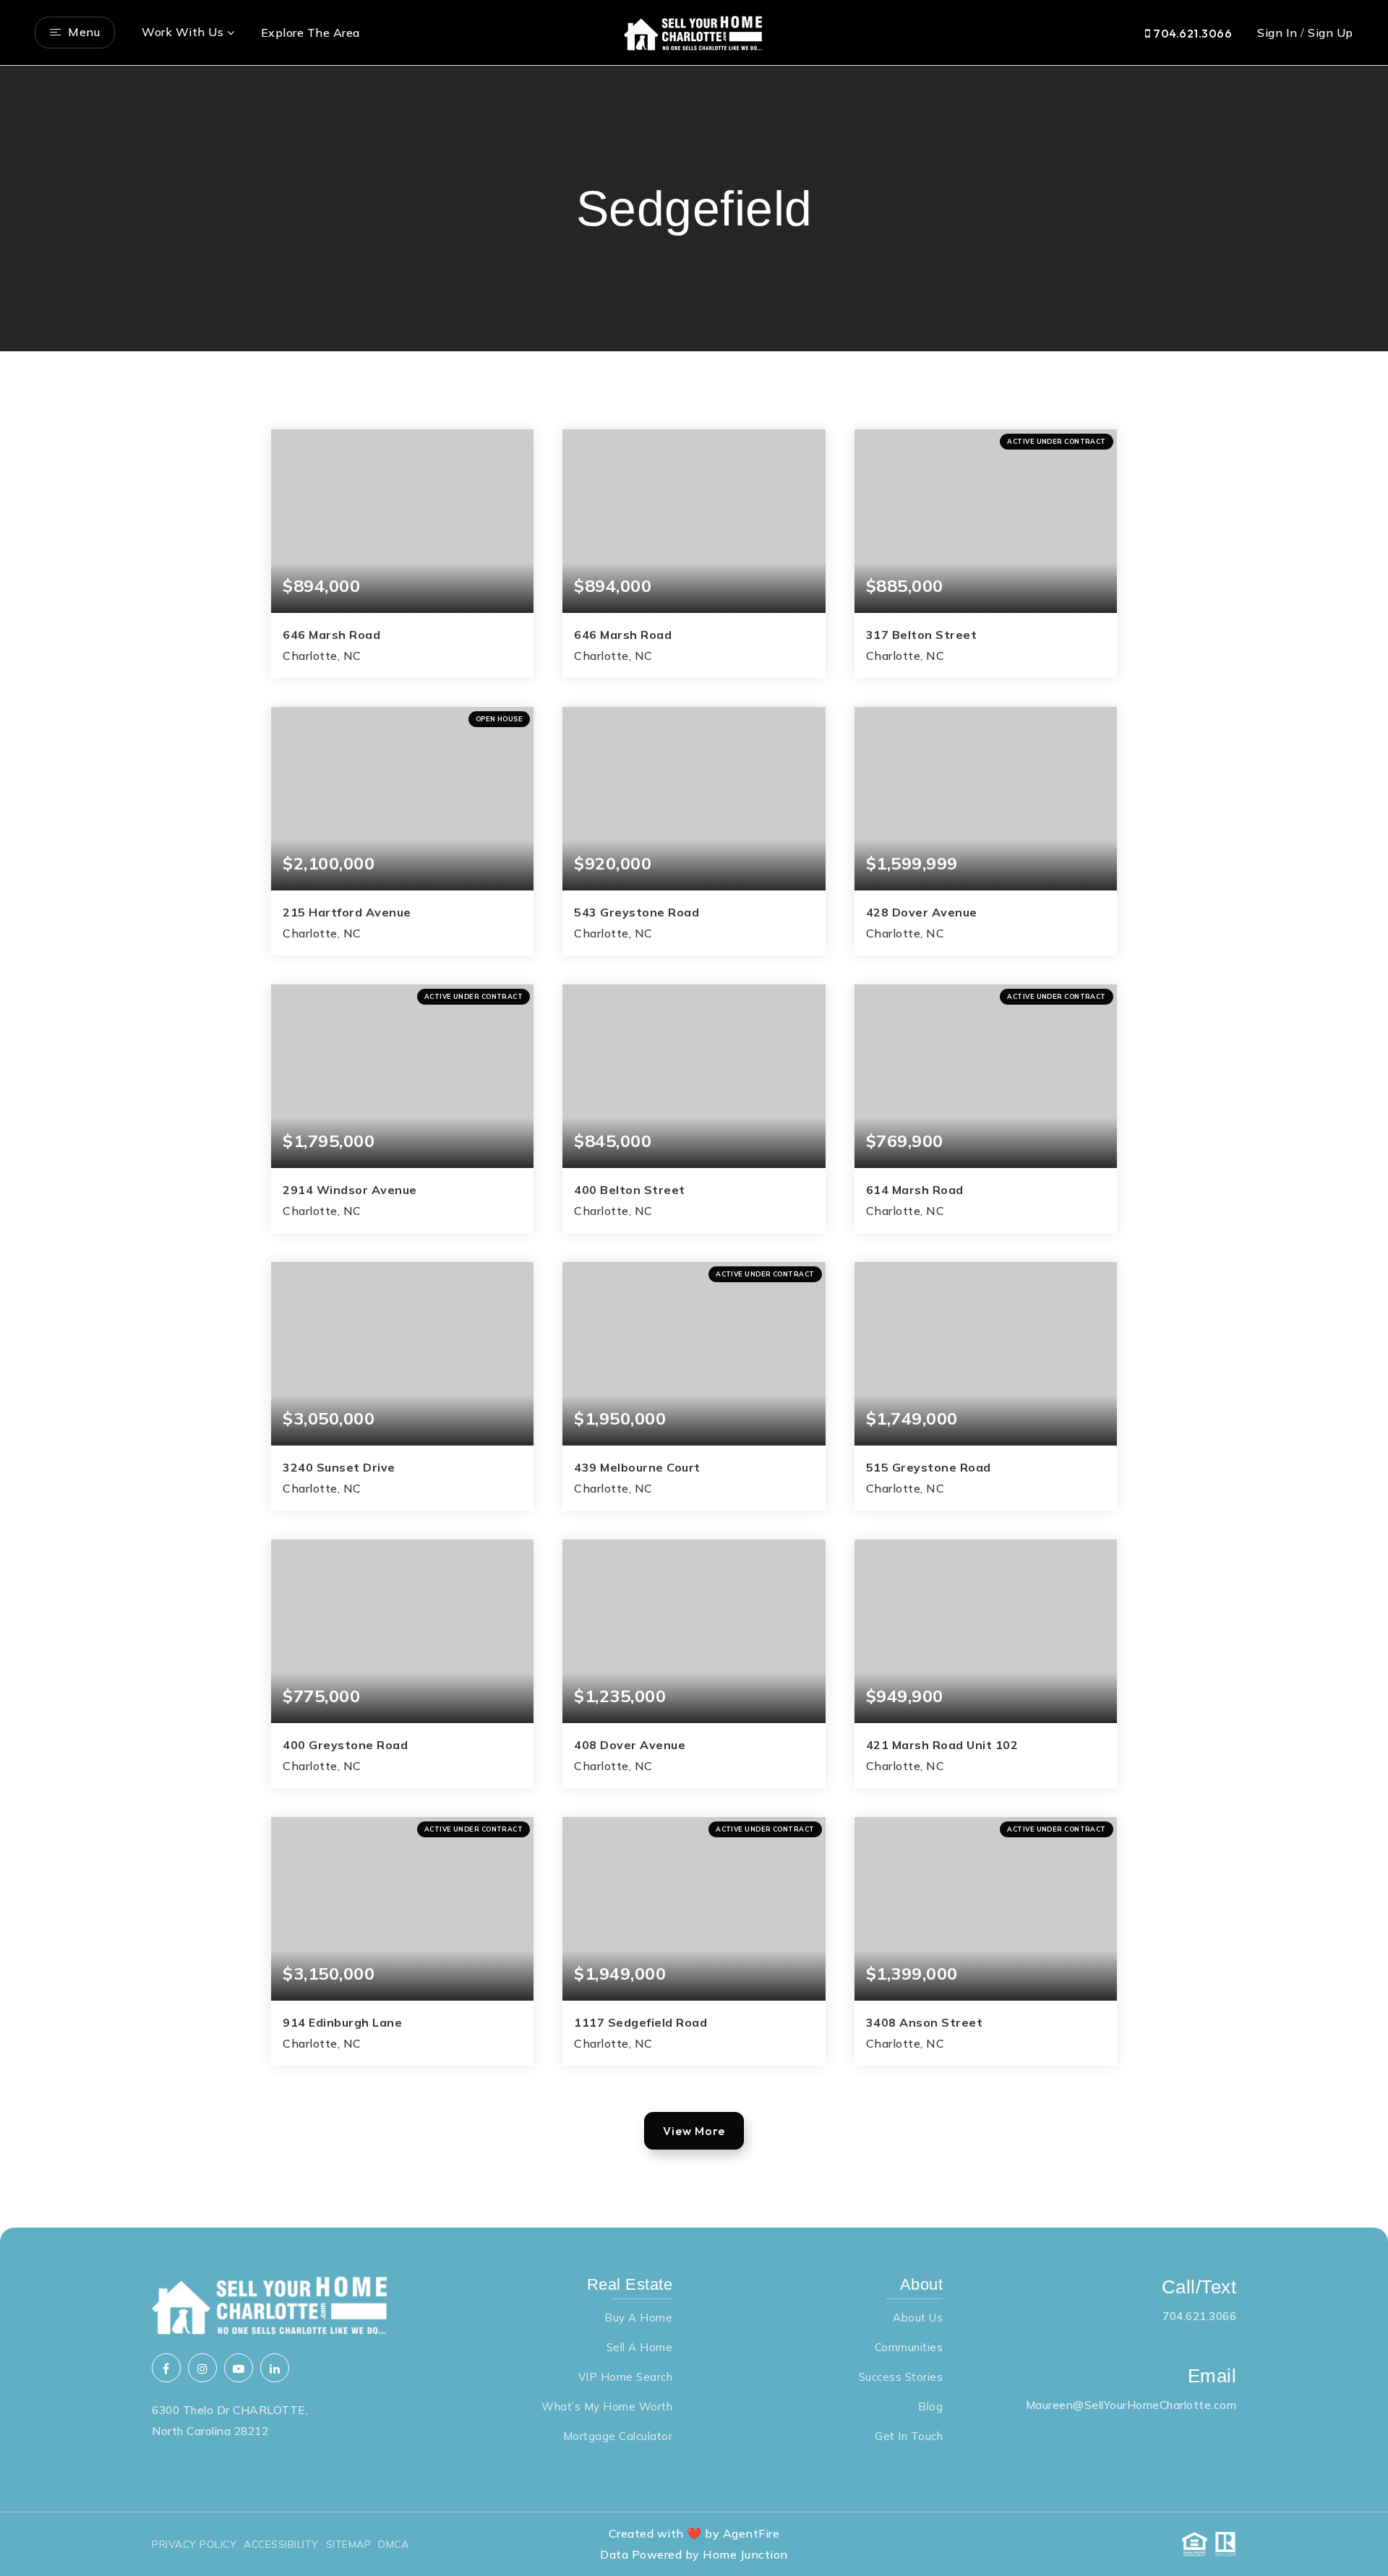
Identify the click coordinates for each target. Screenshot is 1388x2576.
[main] (694, 1147)
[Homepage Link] (694, 31)
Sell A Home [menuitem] (640, 2347)
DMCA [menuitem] (393, 2544)
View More (694, 2131)
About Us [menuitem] (918, 2318)
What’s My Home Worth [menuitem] (607, 2407)
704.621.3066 (1191, 33)
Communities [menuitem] (909, 2347)
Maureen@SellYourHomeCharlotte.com (1131, 2405)
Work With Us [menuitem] (183, 32)
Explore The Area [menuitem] (310, 33)
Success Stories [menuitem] (901, 2377)
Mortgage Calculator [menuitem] (618, 2436)
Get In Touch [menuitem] (909, 2436)
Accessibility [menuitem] (281, 2544)
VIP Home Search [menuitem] (626, 2377)
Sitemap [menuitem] (349, 2544)
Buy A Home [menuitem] (638, 2318)
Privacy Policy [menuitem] (194, 2544)
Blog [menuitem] (930, 2407)
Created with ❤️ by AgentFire (694, 2533)
